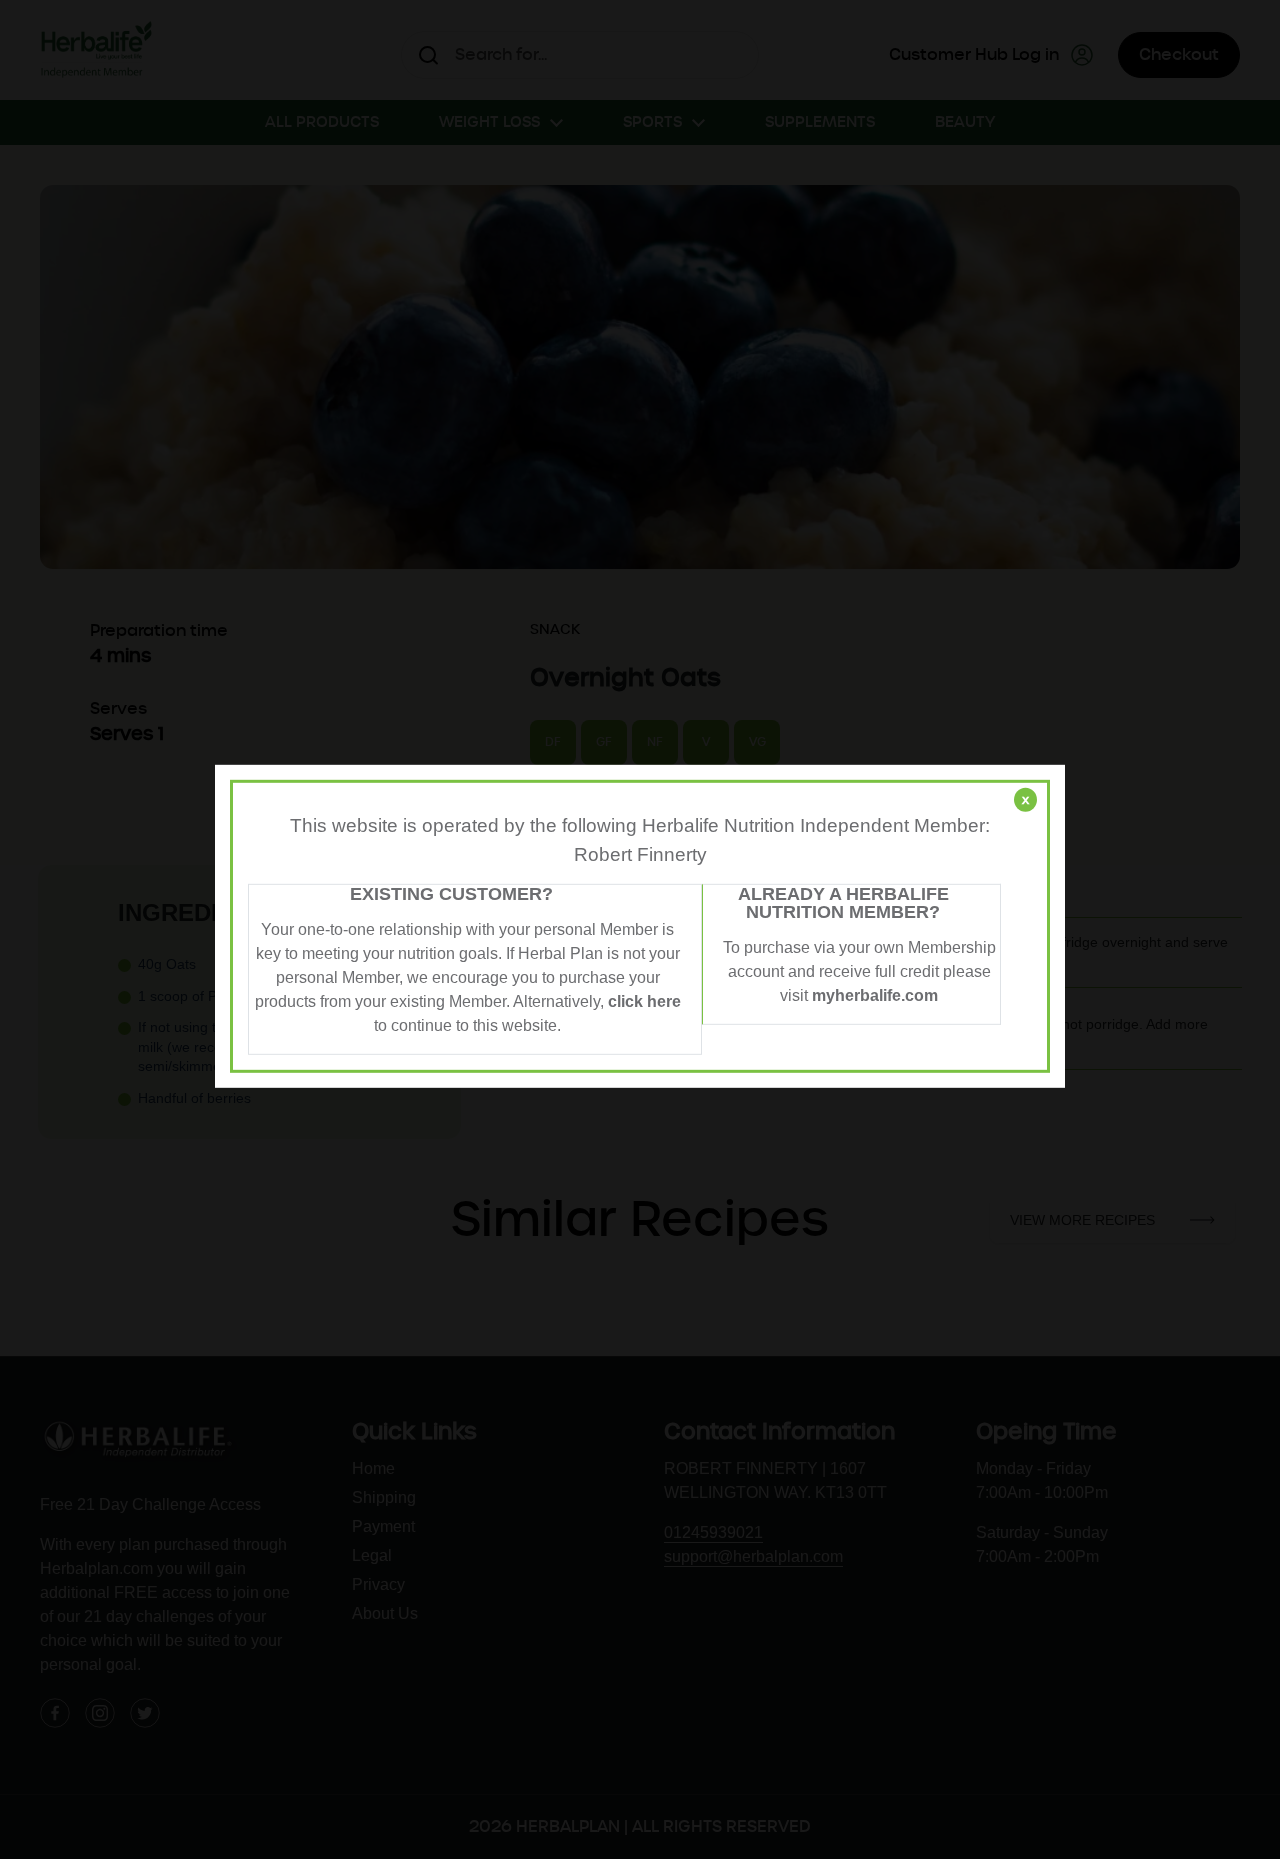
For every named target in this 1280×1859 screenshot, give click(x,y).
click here (644, 1001)
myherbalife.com (875, 995)
